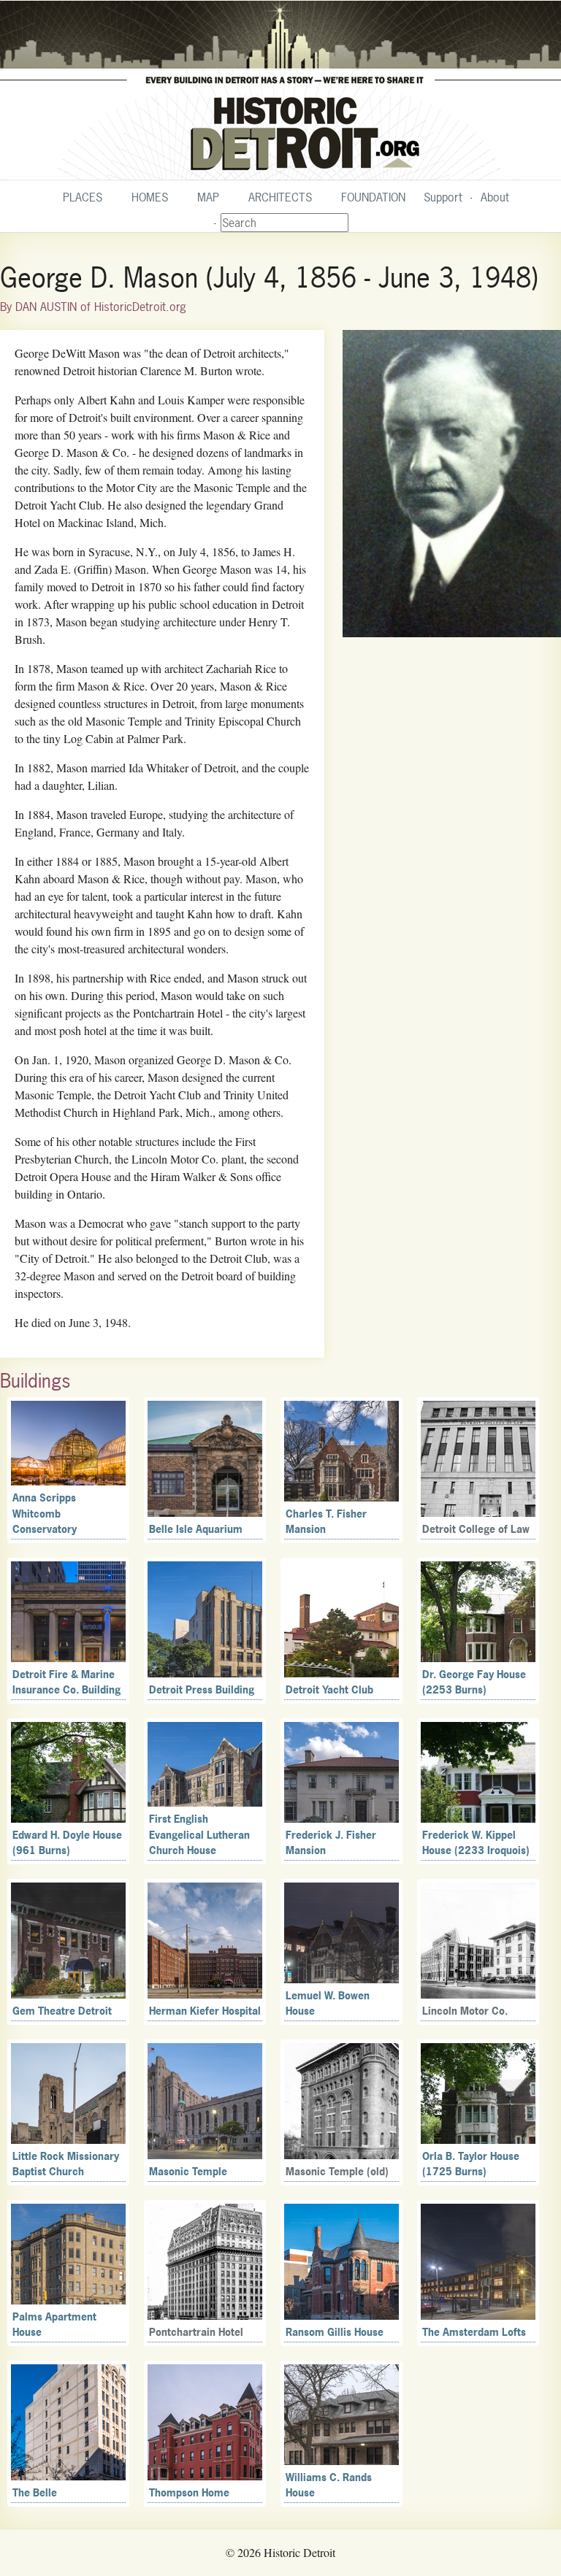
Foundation (373, 197)
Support (443, 197)
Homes (150, 197)
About (495, 197)
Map (208, 197)
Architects (280, 197)
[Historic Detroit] (280, 91)
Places (83, 197)
